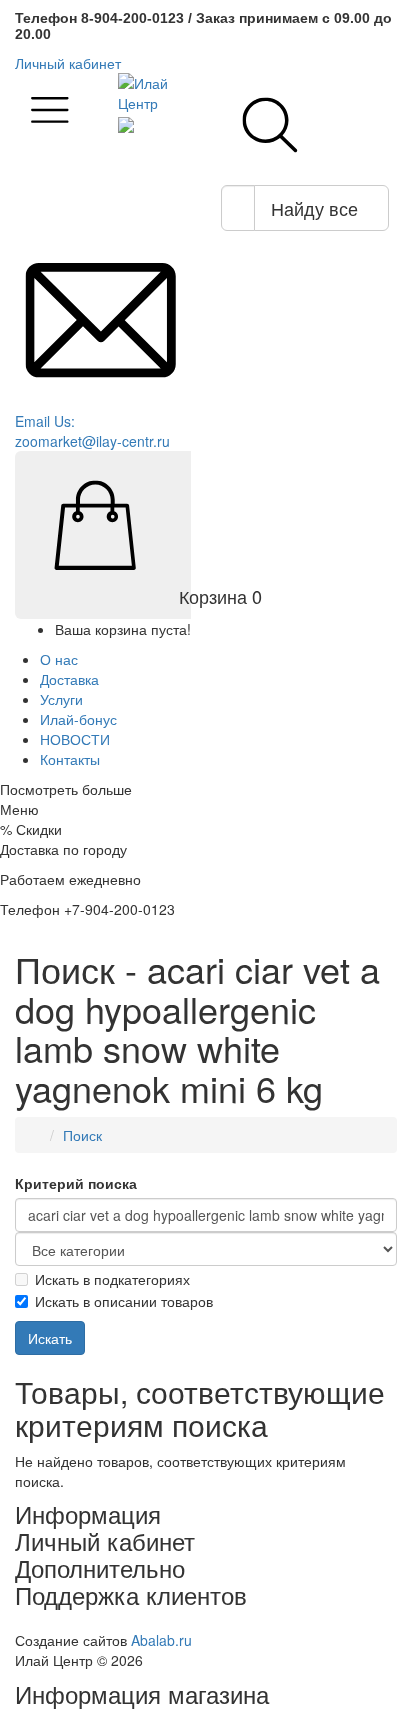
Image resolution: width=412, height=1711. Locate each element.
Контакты (70, 759)
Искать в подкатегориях (112, 1279)
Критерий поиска (76, 1183)
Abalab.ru (161, 1640)
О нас (59, 659)
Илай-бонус (78, 719)
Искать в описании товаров (124, 1301)
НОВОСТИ (75, 739)
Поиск (82, 1135)
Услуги (61, 699)
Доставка (69, 679)
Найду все (314, 208)
